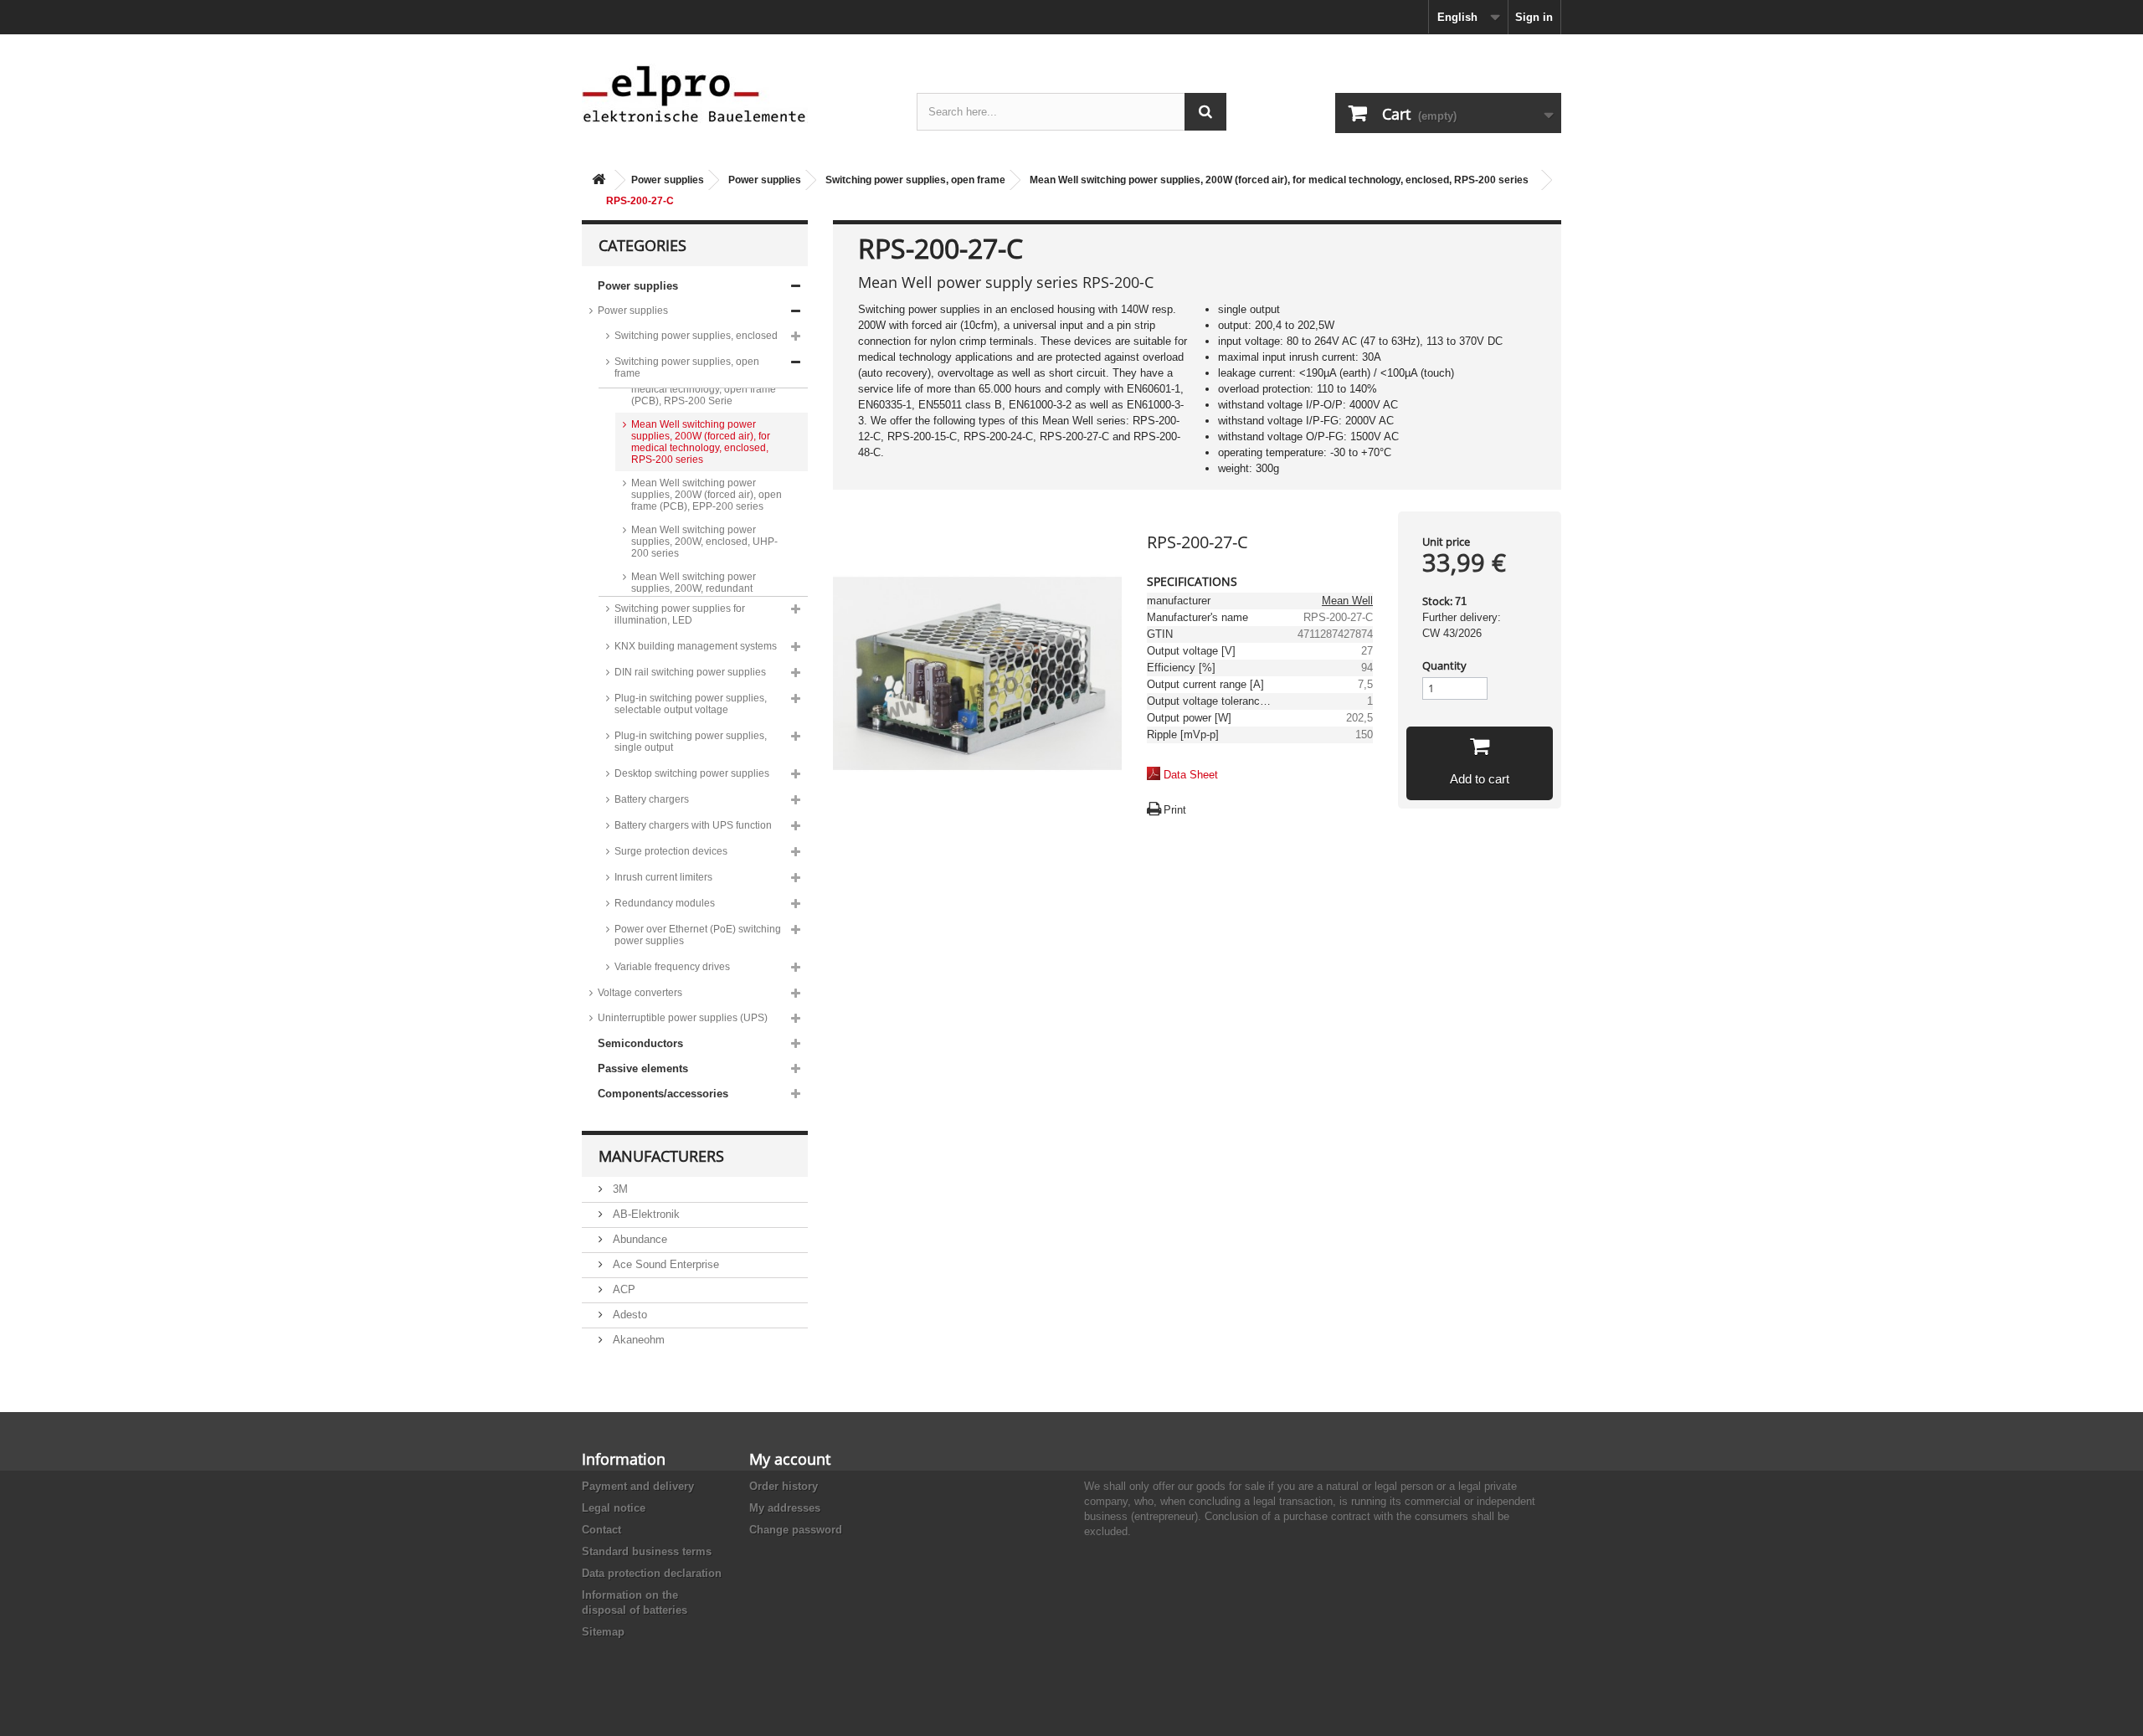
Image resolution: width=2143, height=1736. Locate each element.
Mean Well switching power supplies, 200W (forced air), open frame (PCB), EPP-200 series (707, 495)
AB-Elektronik (645, 1214)
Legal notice (614, 1508)
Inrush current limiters (663, 877)
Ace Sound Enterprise (664, 1264)
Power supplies (668, 180)
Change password (796, 1530)
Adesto (628, 1315)
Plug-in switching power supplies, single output (691, 742)
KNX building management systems (696, 646)
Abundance (638, 1239)
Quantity (1444, 665)
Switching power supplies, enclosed (696, 336)
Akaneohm (637, 1340)
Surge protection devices (671, 851)
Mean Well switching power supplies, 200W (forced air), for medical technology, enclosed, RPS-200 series (1279, 180)
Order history (784, 1486)
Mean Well (1347, 601)
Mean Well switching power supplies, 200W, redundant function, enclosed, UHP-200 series (696, 594)
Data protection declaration (652, 1573)
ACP (622, 1289)
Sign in (1534, 17)
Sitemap (603, 1632)
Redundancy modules (665, 903)
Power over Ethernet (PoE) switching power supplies (698, 935)
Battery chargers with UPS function (693, 825)
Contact (601, 1530)
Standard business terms (647, 1551)
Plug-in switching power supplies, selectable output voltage (691, 704)
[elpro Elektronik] (737, 93)
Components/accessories (663, 1094)
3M (619, 1189)
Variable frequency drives (672, 967)
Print (1175, 810)
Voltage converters (640, 993)
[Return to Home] (599, 180)
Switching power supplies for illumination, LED (680, 614)
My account (790, 1459)
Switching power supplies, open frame (915, 180)
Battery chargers (652, 799)
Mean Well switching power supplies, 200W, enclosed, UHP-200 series (704, 542)
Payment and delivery (638, 1486)
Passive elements (643, 1068)
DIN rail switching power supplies (690, 672)
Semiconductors (640, 1043)
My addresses (785, 1508)
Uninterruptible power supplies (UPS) (683, 1018)
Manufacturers (661, 1156)
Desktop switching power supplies (692, 773)
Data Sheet (1191, 775)
